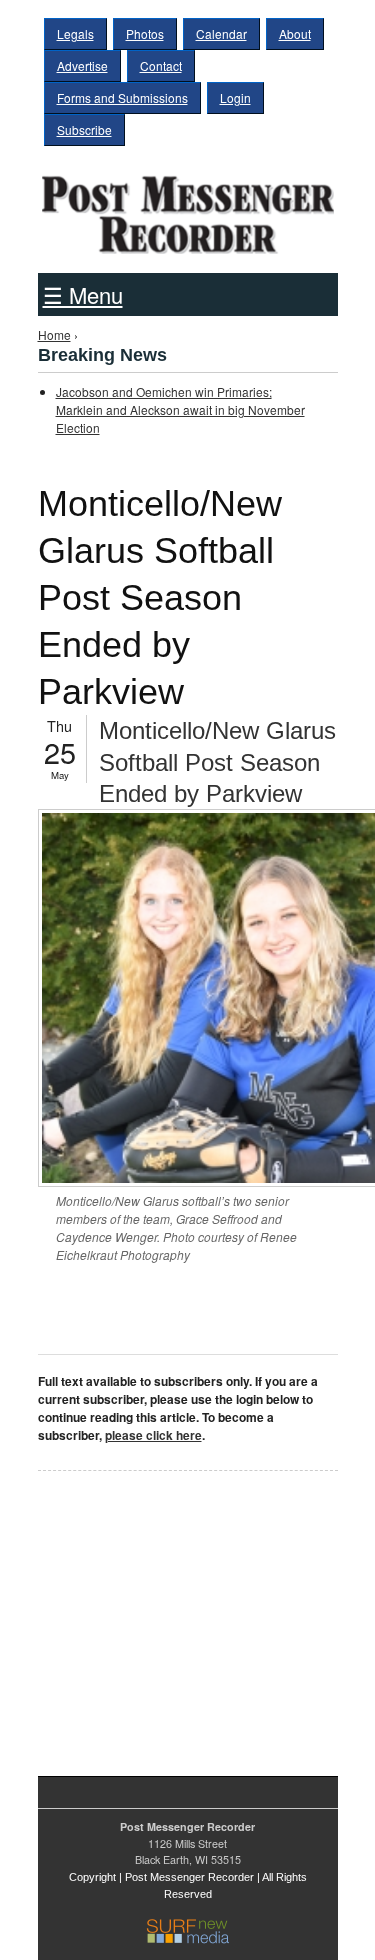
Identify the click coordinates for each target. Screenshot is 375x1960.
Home (54, 334)
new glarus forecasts (143, 1714)
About (295, 33)
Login (235, 97)
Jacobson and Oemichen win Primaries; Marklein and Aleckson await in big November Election (180, 409)
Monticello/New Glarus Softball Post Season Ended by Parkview (217, 761)
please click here (153, 1435)
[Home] (188, 208)
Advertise (82, 65)
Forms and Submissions (122, 97)
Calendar (221, 33)
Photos (145, 33)
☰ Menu (83, 294)
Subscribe (84, 129)
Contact (161, 65)
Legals (75, 33)
